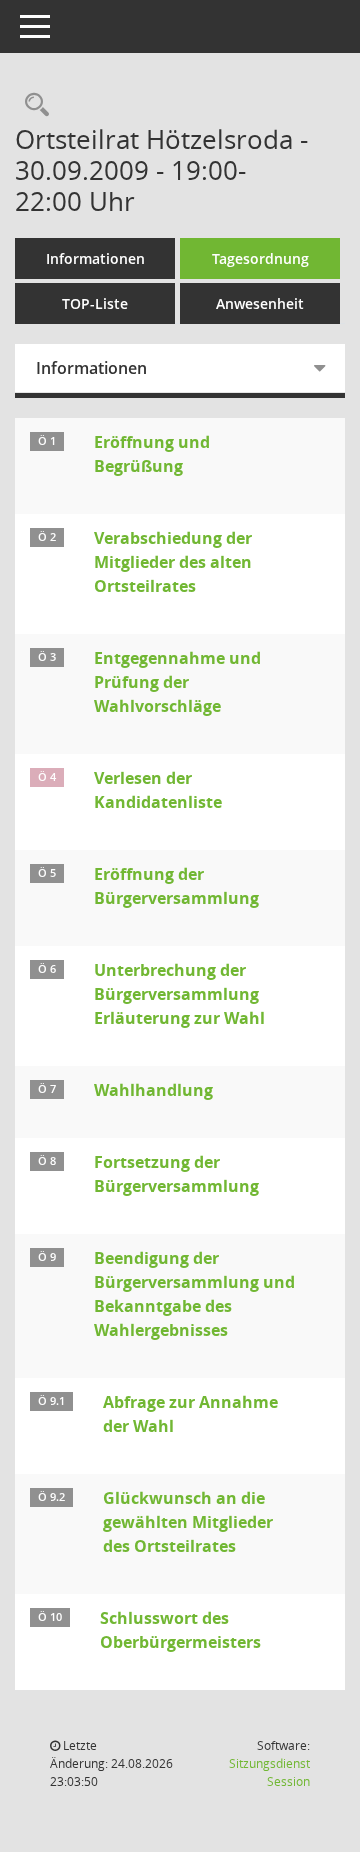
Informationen (95, 258)
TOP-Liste (95, 303)
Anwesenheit (260, 303)
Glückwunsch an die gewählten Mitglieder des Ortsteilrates (188, 1522)
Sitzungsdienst (269, 1772)
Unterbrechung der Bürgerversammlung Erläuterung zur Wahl (179, 994)
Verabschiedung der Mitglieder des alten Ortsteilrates (173, 562)
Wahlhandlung (153, 1090)
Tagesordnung (260, 258)
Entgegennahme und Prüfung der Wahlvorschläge (177, 682)
